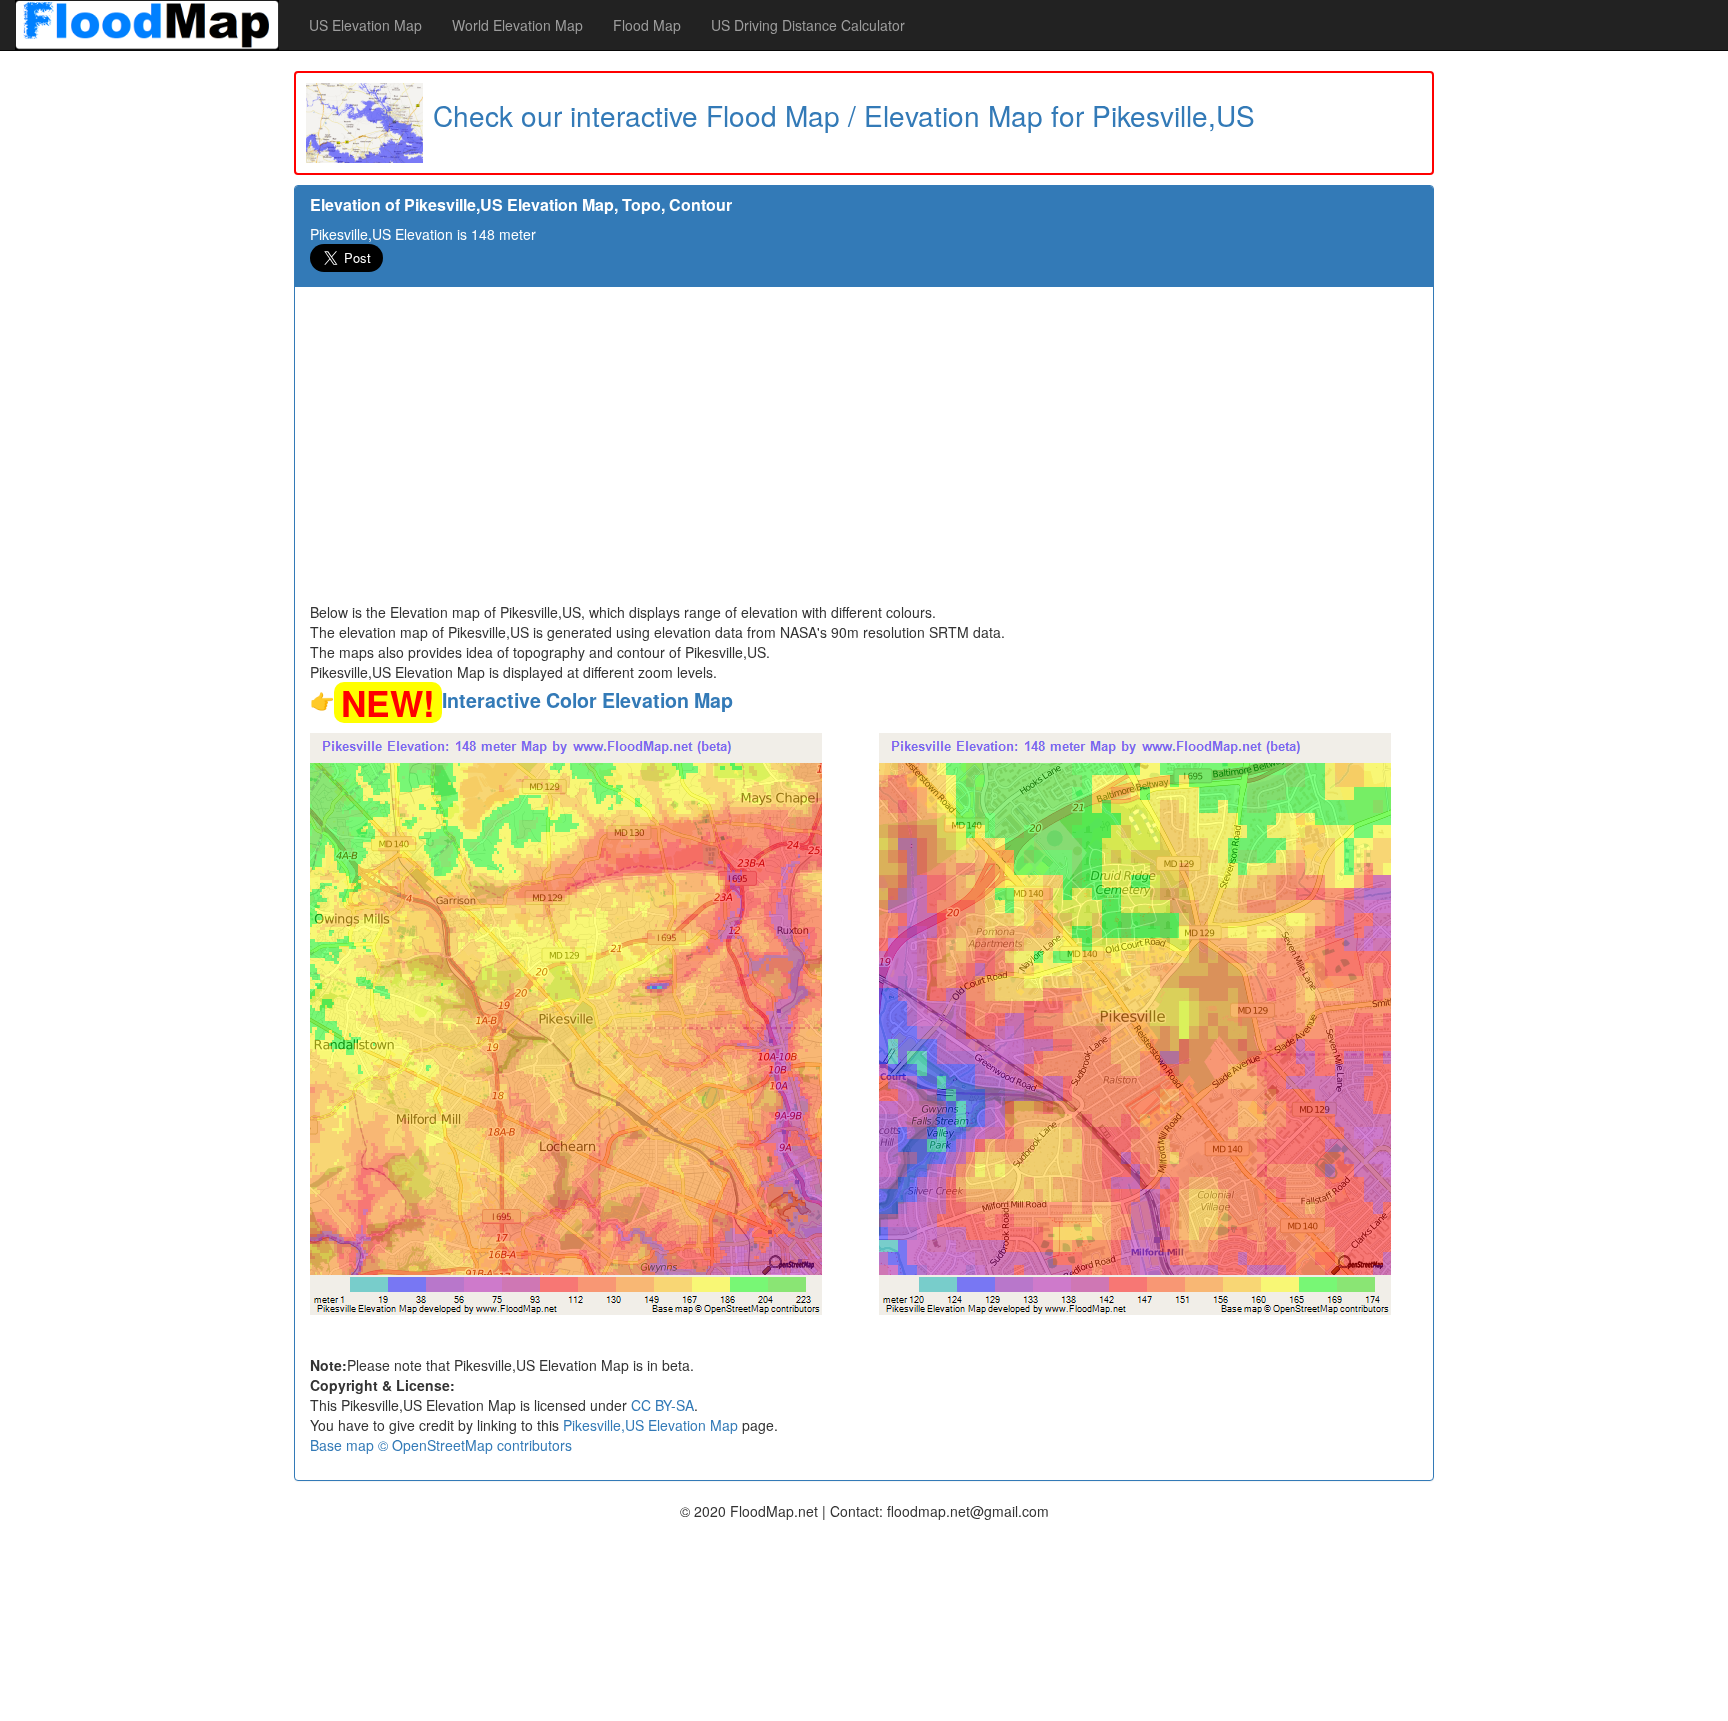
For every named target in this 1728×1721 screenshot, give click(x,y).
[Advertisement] (864, 452)
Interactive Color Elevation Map (587, 700)
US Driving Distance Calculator (808, 25)
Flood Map (647, 25)
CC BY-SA (662, 1405)
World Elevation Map (517, 25)
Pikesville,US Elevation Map (650, 1425)
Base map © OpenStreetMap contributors (441, 1445)
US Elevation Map (365, 25)
